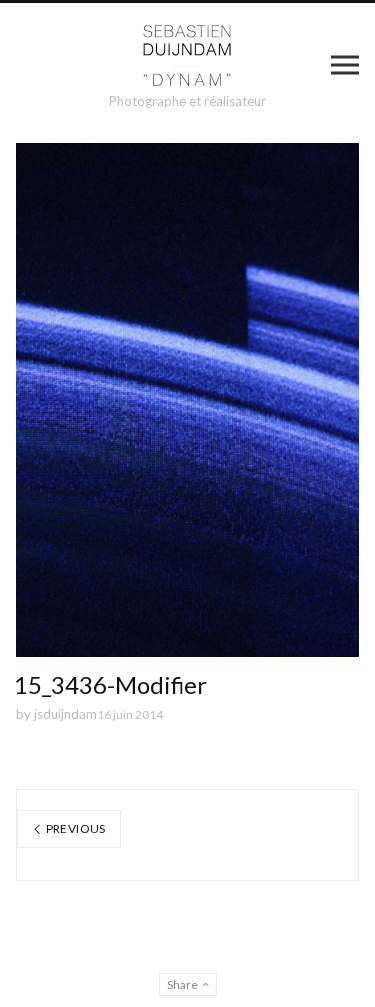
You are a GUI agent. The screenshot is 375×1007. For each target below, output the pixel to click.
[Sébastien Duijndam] (187, 56)
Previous (74, 828)
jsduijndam (65, 714)
